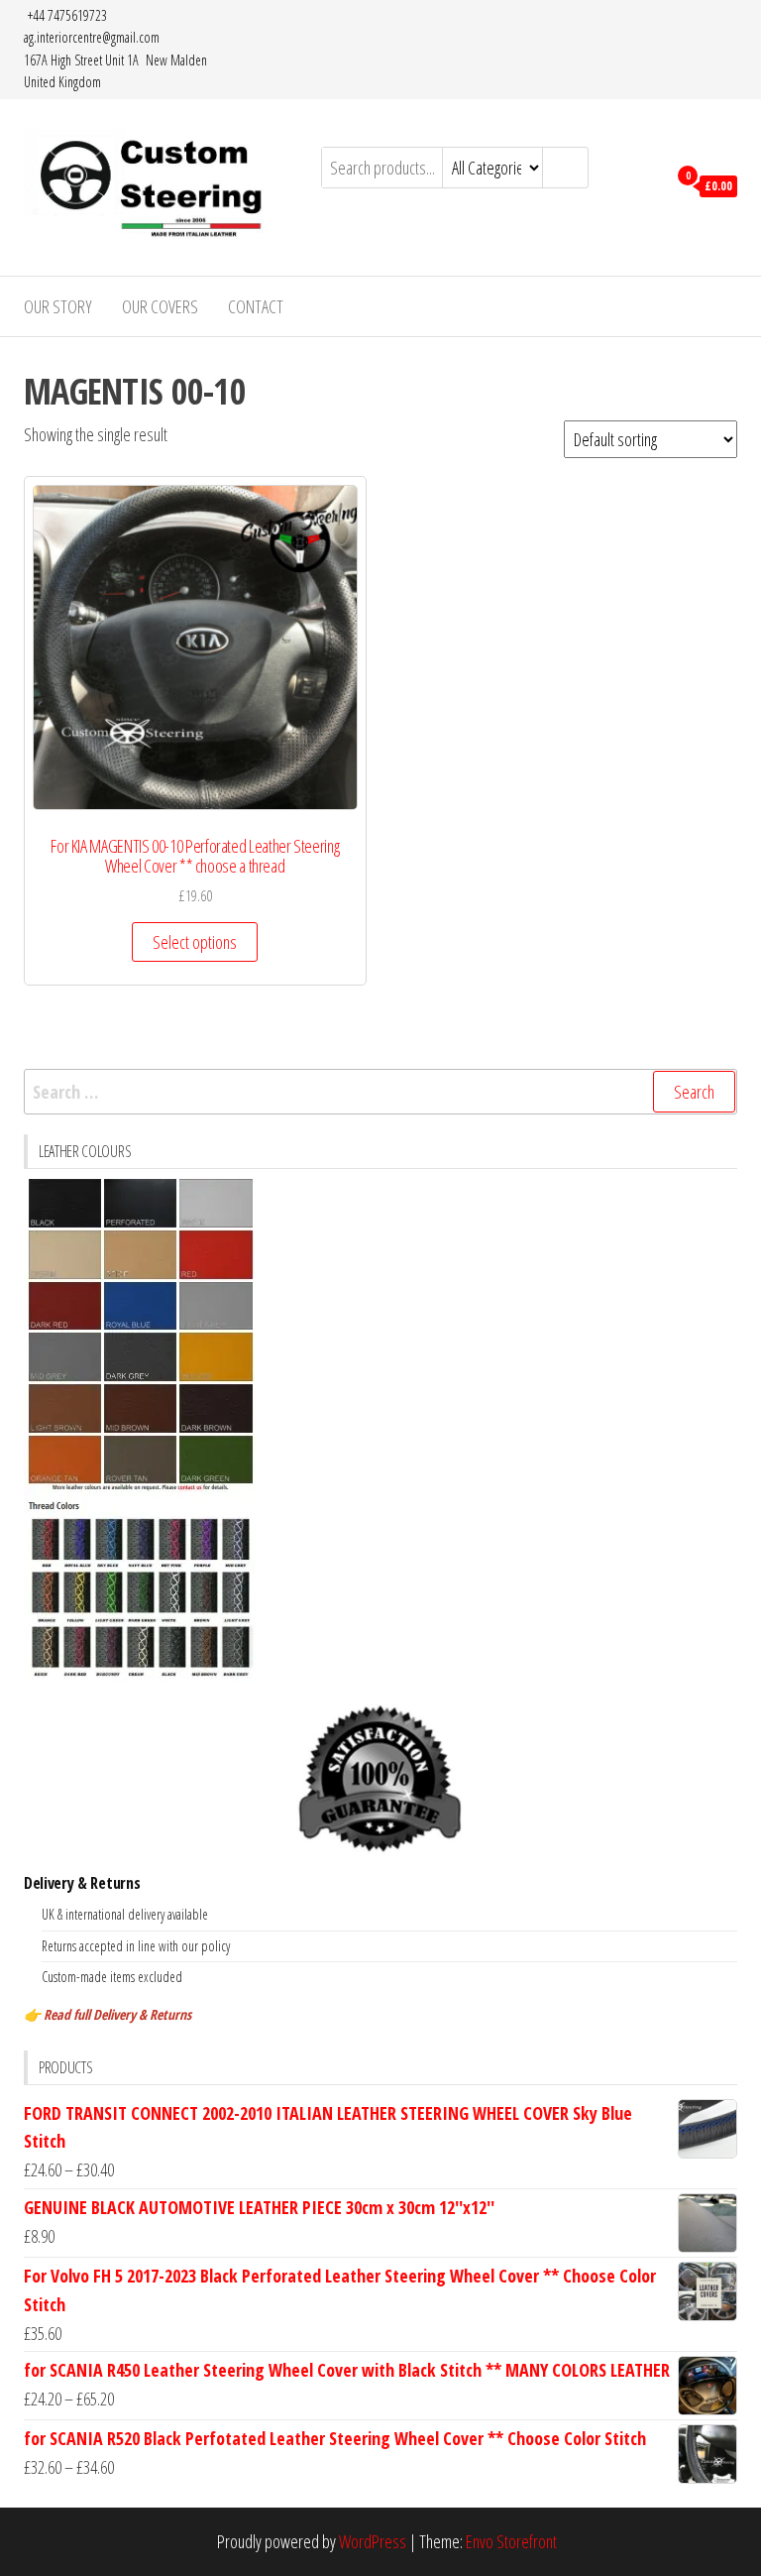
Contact (256, 306)
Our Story (58, 306)
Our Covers (160, 306)
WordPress (373, 2541)
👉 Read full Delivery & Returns (108, 2014)
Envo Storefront (511, 2541)
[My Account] (647, 184)
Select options (195, 942)
